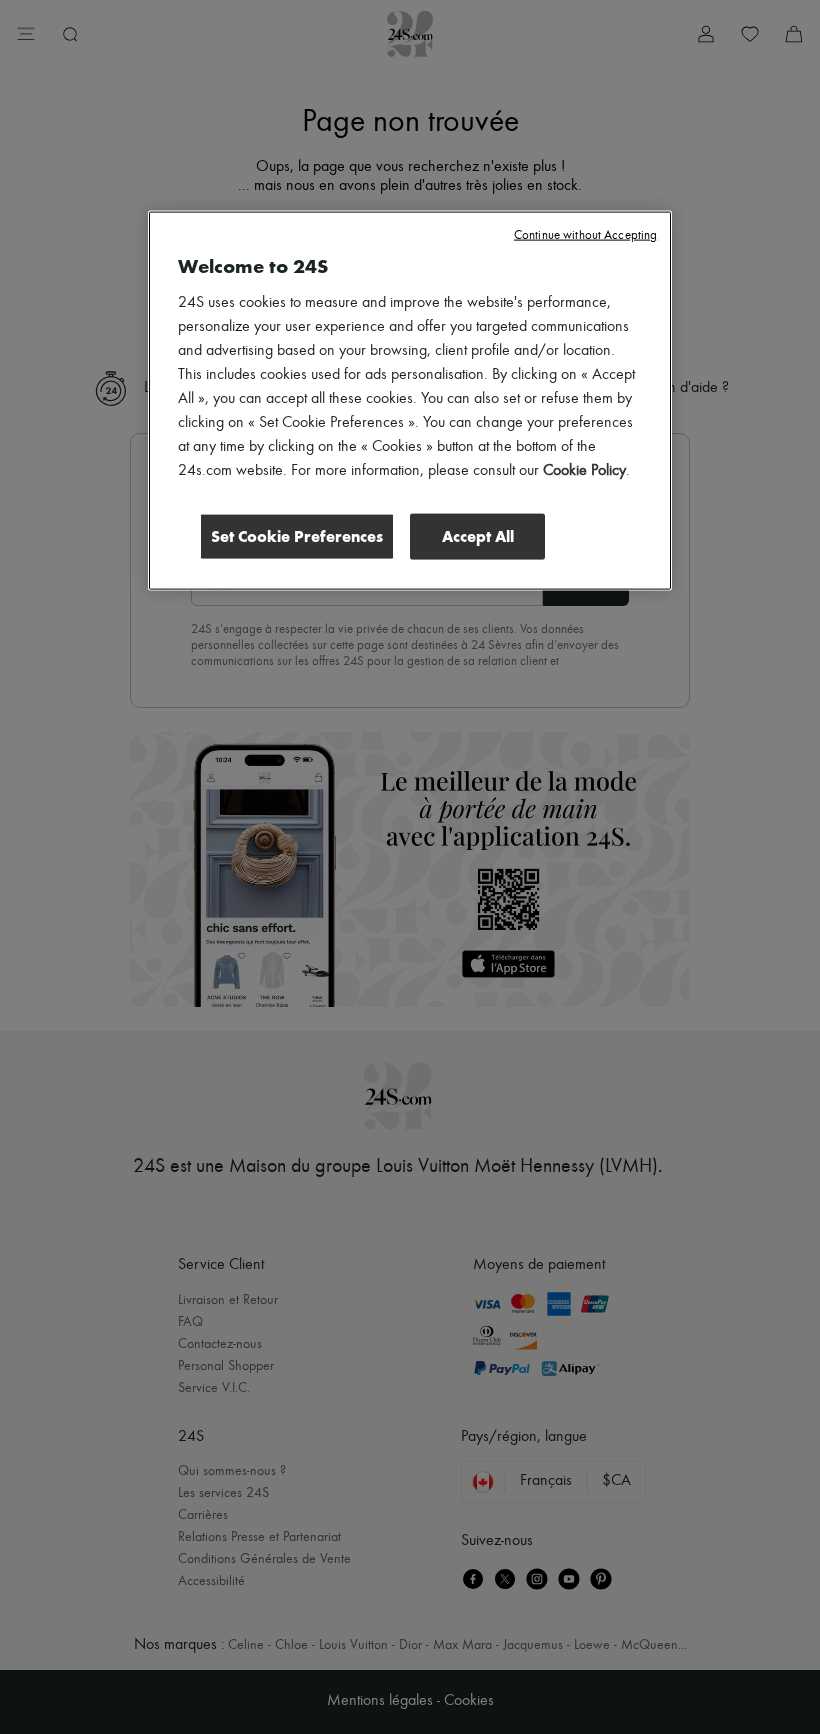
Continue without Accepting (585, 235)
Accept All (478, 536)
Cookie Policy (584, 471)
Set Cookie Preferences (297, 536)
